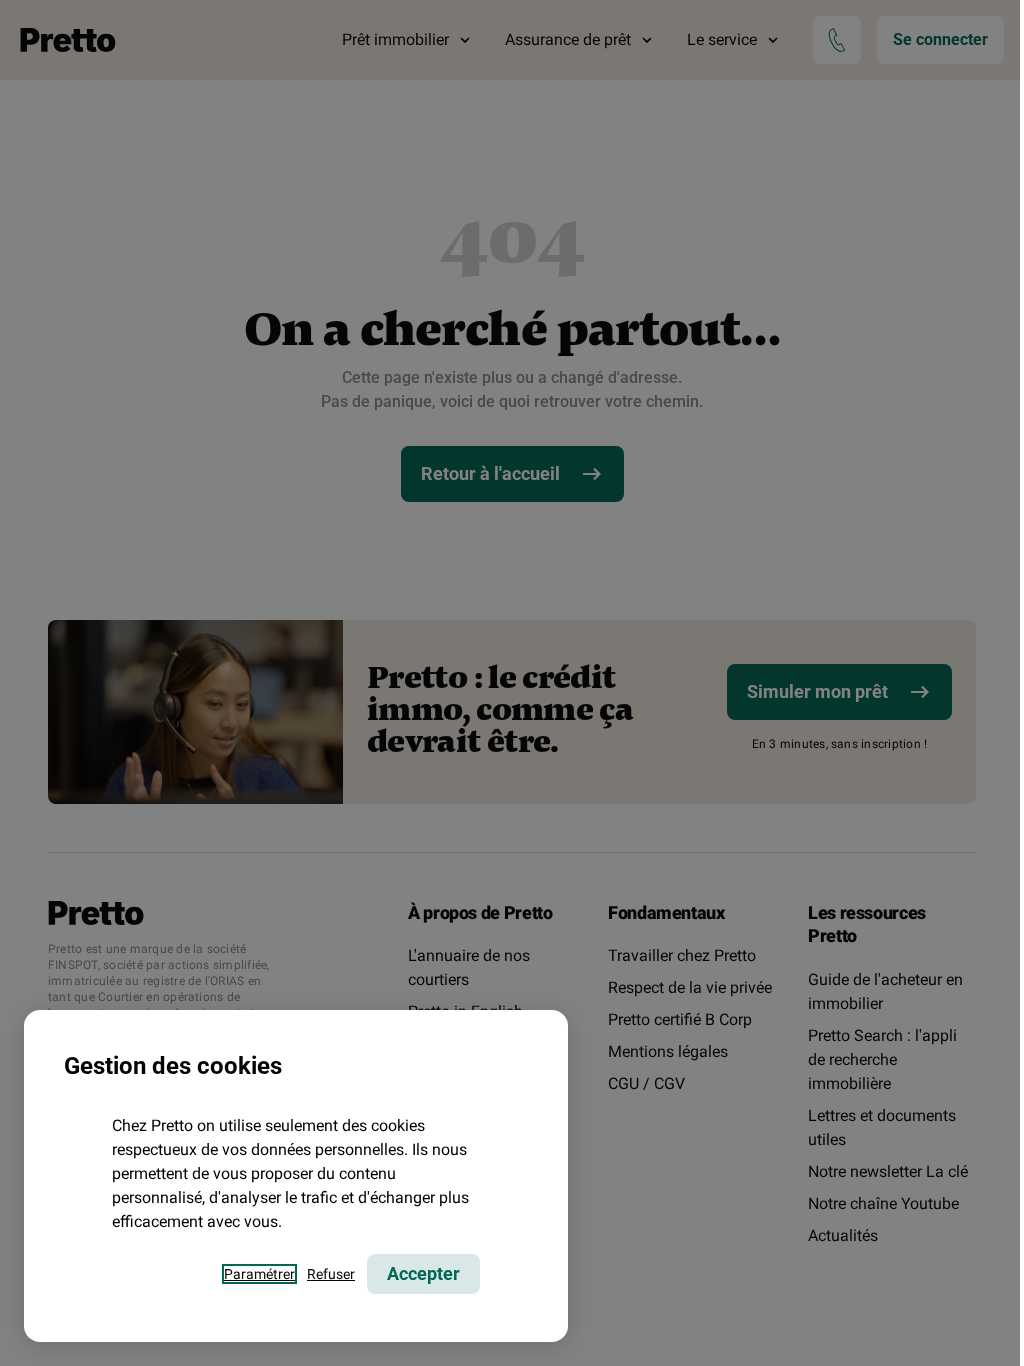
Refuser (331, 1274)
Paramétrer (259, 1274)
